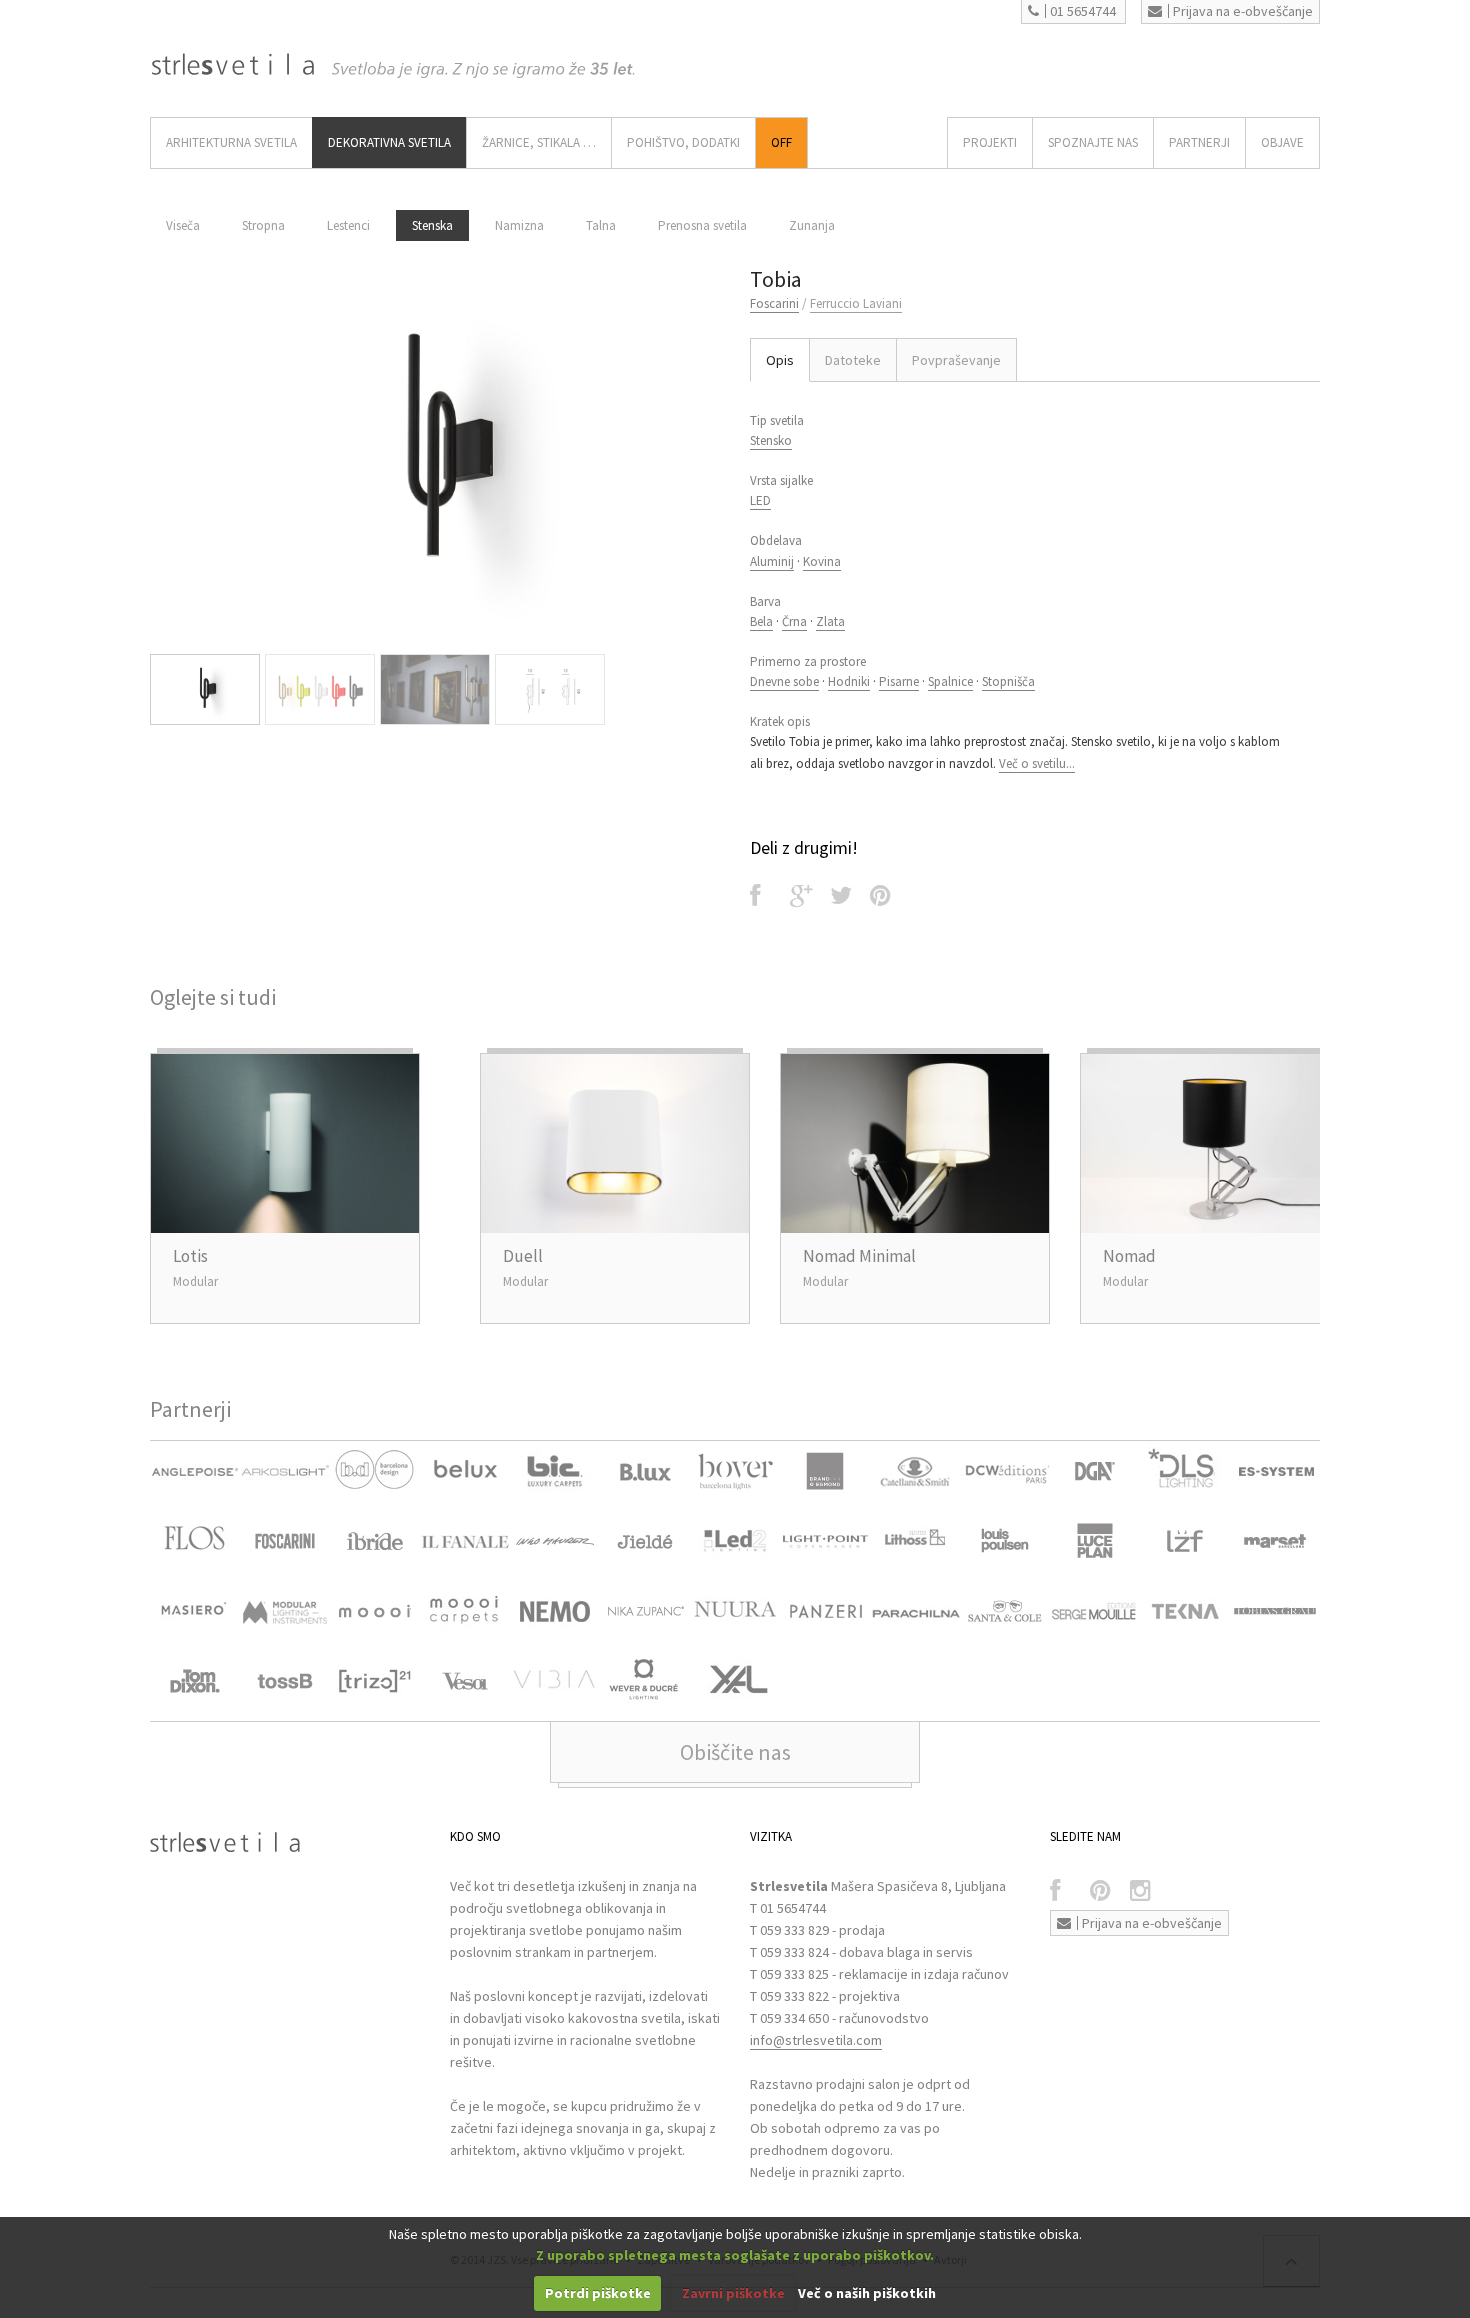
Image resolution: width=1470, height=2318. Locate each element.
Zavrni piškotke (733, 2293)
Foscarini (774, 303)
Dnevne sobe (784, 681)
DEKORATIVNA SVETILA (389, 142)
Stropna (263, 225)
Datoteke (853, 360)
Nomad (1129, 1256)
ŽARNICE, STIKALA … (539, 142)
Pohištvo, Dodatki (683, 142)
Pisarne (899, 681)
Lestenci (348, 225)
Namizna (519, 225)
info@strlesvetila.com (816, 2040)
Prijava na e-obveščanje (1243, 11)
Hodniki (849, 681)
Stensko (771, 440)
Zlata (830, 621)
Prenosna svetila (702, 225)
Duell (523, 1256)
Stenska (432, 225)
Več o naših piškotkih (867, 2293)
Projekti (990, 142)
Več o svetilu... (1037, 763)
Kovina (822, 561)
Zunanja (812, 225)
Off (781, 142)
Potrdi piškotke (598, 2293)
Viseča (183, 225)
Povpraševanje (956, 360)
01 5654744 (1083, 11)
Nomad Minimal (859, 1256)
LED (760, 500)
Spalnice (950, 681)
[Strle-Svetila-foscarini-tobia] (435, 454)
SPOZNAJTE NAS (1093, 142)
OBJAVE (1282, 142)
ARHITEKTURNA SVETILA (231, 142)
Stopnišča (1008, 681)
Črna (794, 621)
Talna (601, 225)
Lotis (190, 1256)
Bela (761, 621)
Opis (780, 360)
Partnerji (1199, 142)
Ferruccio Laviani (856, 303)
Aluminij (772, 561)
